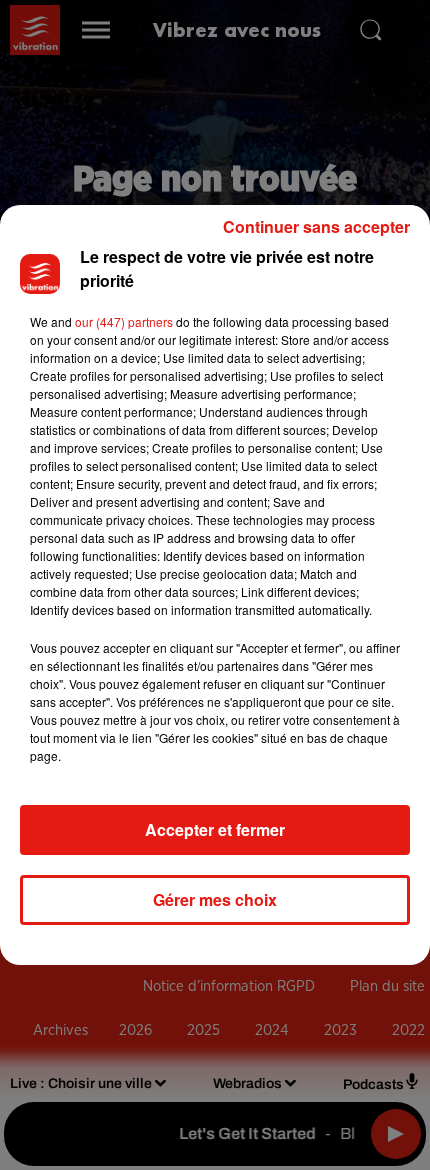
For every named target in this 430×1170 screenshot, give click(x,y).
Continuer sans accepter (316, 226)
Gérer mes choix (215, 899)
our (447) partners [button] (124, 321)
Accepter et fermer (215, 829)
